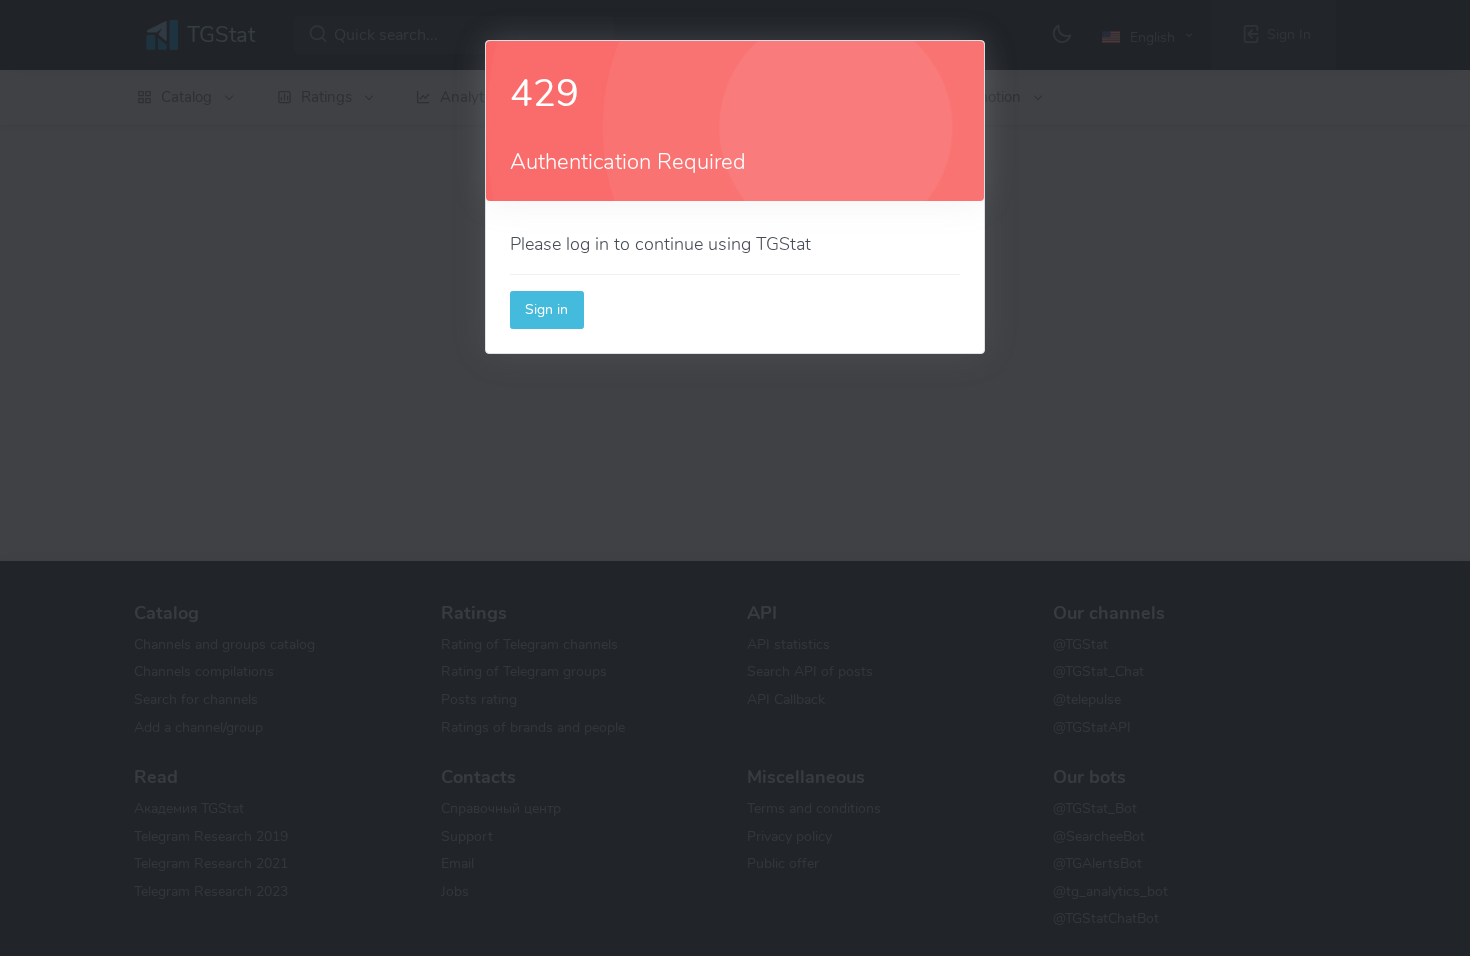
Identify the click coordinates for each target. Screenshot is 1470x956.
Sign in (546, 309)
